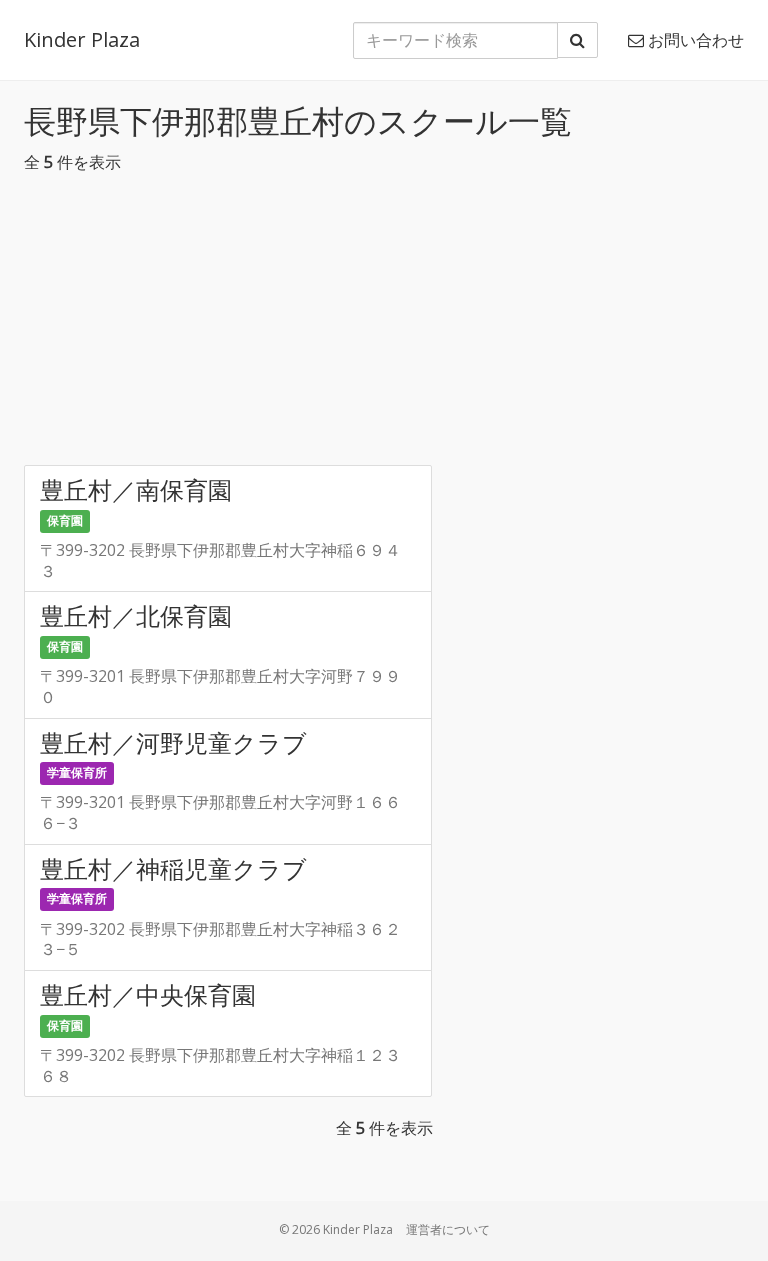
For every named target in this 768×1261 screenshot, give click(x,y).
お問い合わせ (694, 40)
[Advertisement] (384, 325)
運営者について (448, 1229)
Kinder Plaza (82, 39)
